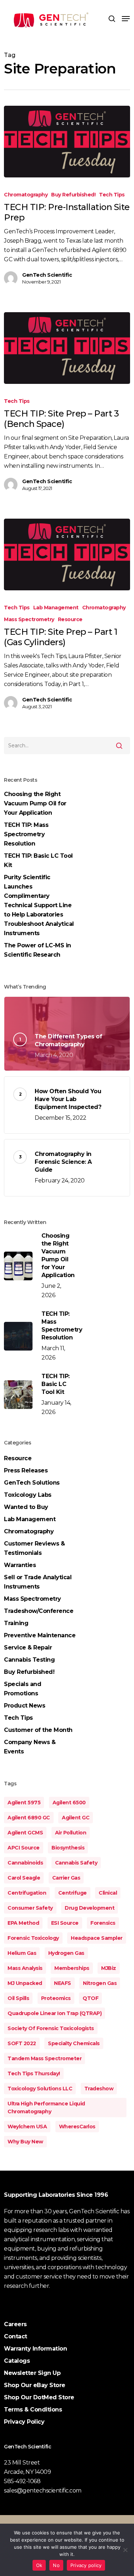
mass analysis (25, 1968)
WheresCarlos (77, 2127)
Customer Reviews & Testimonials (34, 1548)
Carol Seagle (24, 1878)
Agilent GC (76, 1818)
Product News (24, 1706)
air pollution (71, 1833)
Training (16, 1623)
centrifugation (27, 1893)
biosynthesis (68, 1848)
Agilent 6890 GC (29, 1818)
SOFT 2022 (22, 2043)
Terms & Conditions (33, 2410)
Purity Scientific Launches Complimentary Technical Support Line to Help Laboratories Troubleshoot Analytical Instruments (39, 905)
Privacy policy (86, 2565)
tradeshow (99, 2089)
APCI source (24, 1848)
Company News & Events (30, 1747)
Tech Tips (112, 195)
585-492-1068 (22, 2481)
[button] (126, 19)
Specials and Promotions (23, 1689)
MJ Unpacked (25, 1983)
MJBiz (109, 1968)
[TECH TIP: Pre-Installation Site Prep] (67, 142)
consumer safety (30, 1908)
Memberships (72, 1968)
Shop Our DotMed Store (39, 2397)
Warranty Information (35, 2349)
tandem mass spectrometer (44, 2058)
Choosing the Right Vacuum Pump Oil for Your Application (35, 803)
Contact (16, 2336)
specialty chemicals (74, 2043)
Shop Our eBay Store (35, 2385)
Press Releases (26, 1470)
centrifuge (73, 1893)
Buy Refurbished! (73, 195)
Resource (70, 619)
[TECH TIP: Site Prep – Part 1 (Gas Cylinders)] (67, 554)
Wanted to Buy (26, 1507)
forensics (103, 1923)
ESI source (65, 1923)
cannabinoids (25, 1863)
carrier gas (66, 1878)
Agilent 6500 (69, 1803)
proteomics (56, 1998)
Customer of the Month (38, 1730)
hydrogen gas (66, 1953)
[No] (125, 2550)
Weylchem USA (27, 2127)
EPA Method (23, 1923)
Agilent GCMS (25, 1833)
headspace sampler (97, 1938)
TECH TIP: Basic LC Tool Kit (38, 860)
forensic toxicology (33, 1938)
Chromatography (26, 195)
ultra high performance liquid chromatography (46, 2108)
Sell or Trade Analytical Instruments (38, 1582)
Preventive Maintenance (40, 1635)
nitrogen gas (100, 1983)
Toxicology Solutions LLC (40, 2089)
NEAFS (63, 1983)
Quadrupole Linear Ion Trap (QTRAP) (54, 2013)
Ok (39, 2565)
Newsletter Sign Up (32, 2373)
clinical (108, 1893)
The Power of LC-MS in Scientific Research (38, 950)
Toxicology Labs (28, 1495)
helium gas (22, 1953)
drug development (90, 1908)
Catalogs (17, 2361)
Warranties (20, 1565)
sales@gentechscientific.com (43, 2491)
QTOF (90, 1998)
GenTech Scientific (47, 275)
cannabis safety (76, 1863)
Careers (15, 2324)
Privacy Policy (24, 2422)
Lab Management (56, 608)
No (56, 2565)
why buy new (25, 2142)
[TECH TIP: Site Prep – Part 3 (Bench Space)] (67, 348)
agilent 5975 (24, 1803)
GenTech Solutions (32, 1483)
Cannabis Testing (29, 1660)
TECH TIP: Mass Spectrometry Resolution (26, 834)
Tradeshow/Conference (39, 1611)
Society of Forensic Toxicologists (51, 2028)
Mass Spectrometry (29, 619)
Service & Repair (28, 1648)
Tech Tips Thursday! (34, 2073)
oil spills (18, 1998)
